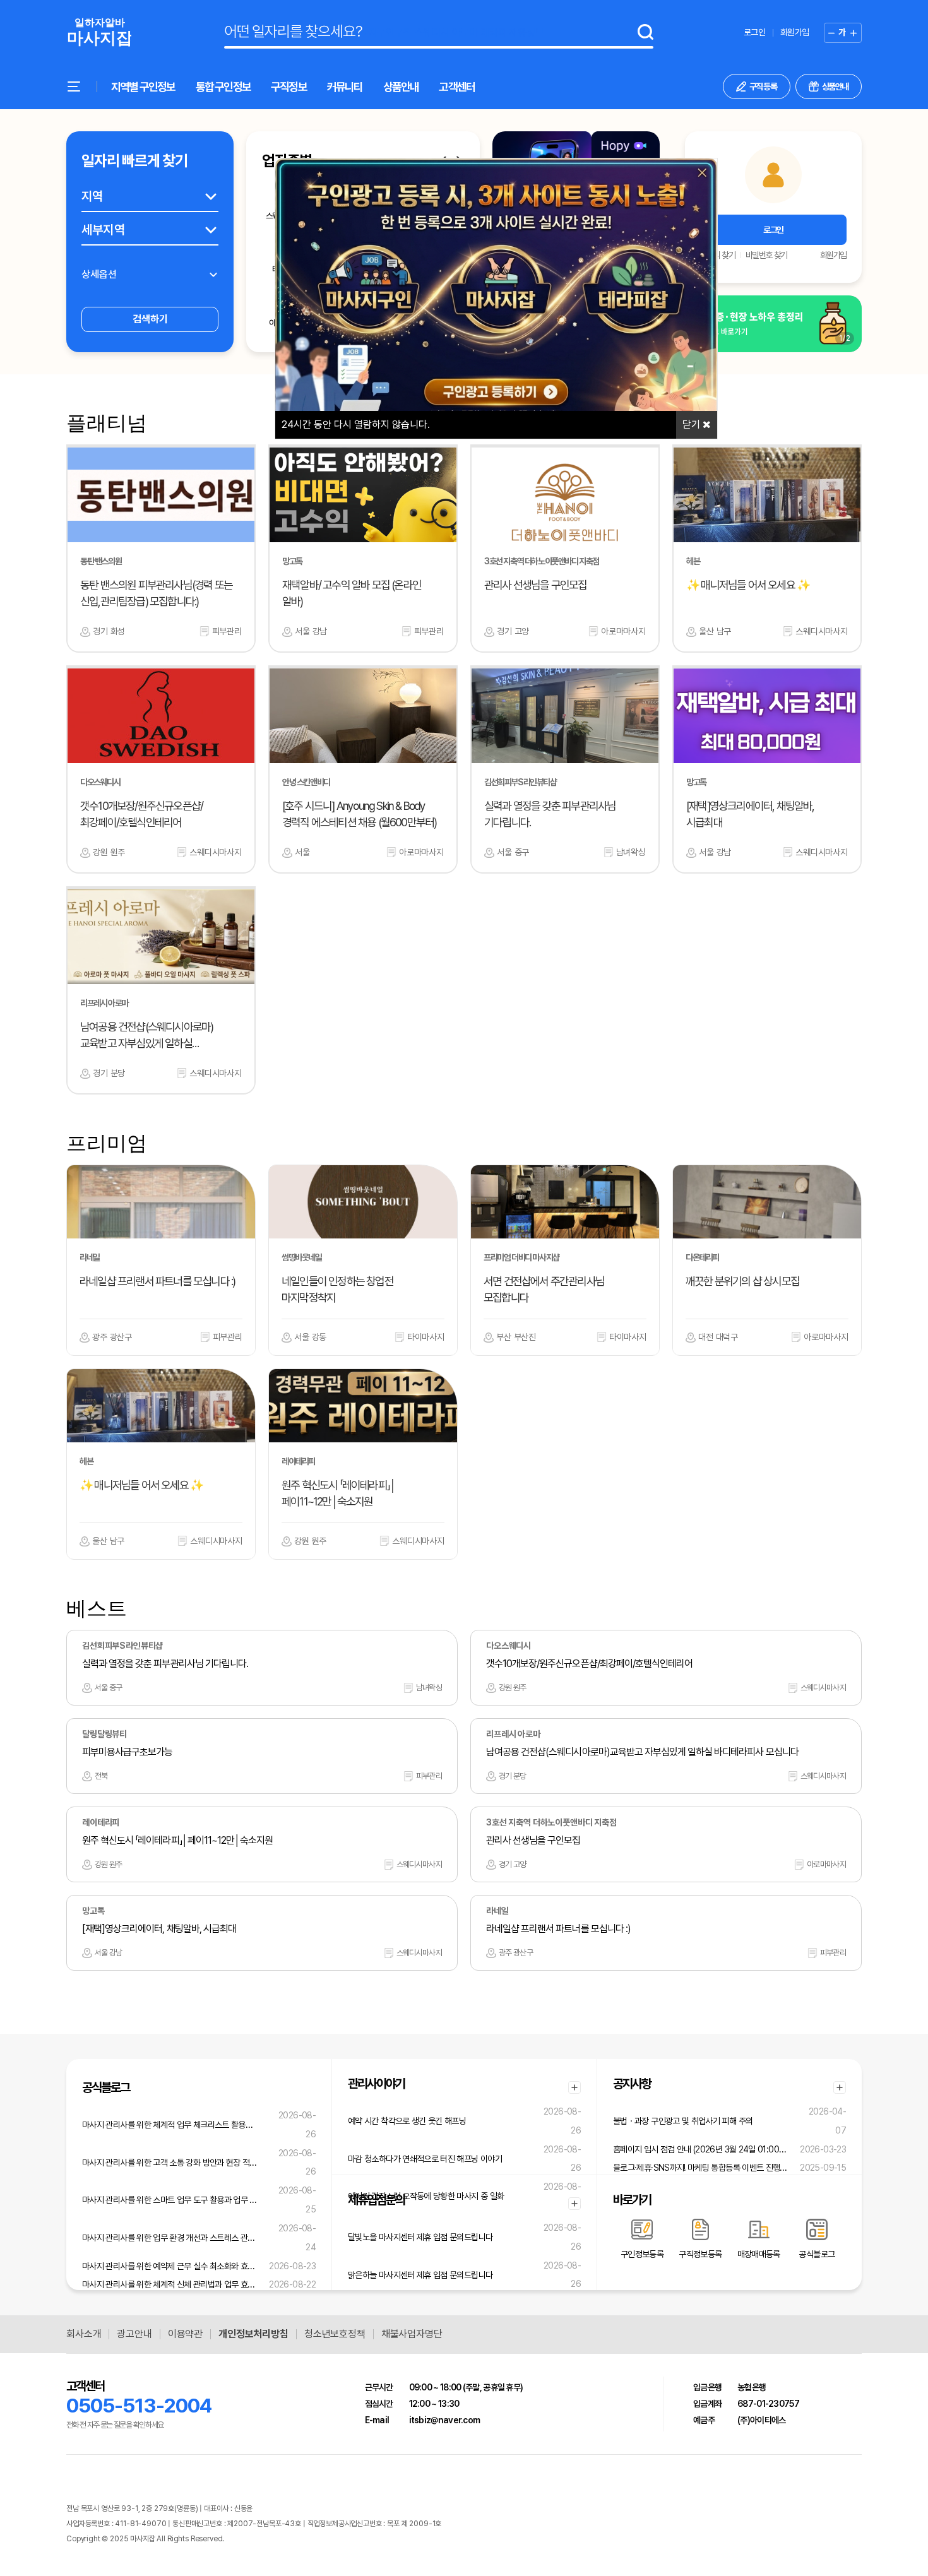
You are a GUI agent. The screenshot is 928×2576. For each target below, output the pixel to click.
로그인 (754, 32)
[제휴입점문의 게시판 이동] (574, 2204)
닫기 (693, 424)
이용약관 (185, 2334)
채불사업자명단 (412, 2334)
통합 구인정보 (223, 87)
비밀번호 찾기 (766, 255)
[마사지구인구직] (99, 33)
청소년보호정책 (335, 2334)
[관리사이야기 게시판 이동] (574, 2087)
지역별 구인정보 (143, 87)
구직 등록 (763, 86)
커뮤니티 (345, 87)
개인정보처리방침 (253, 2334)
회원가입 (794, 32)
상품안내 (401, 87)
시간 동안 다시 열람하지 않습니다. (356, 424)
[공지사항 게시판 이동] (840, 2087)
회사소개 (84, 2334)
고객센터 (457, 87)
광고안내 (134, 2334)
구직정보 (289, 87)
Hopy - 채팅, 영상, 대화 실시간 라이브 (279, 2539)
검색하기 (150, 319)
